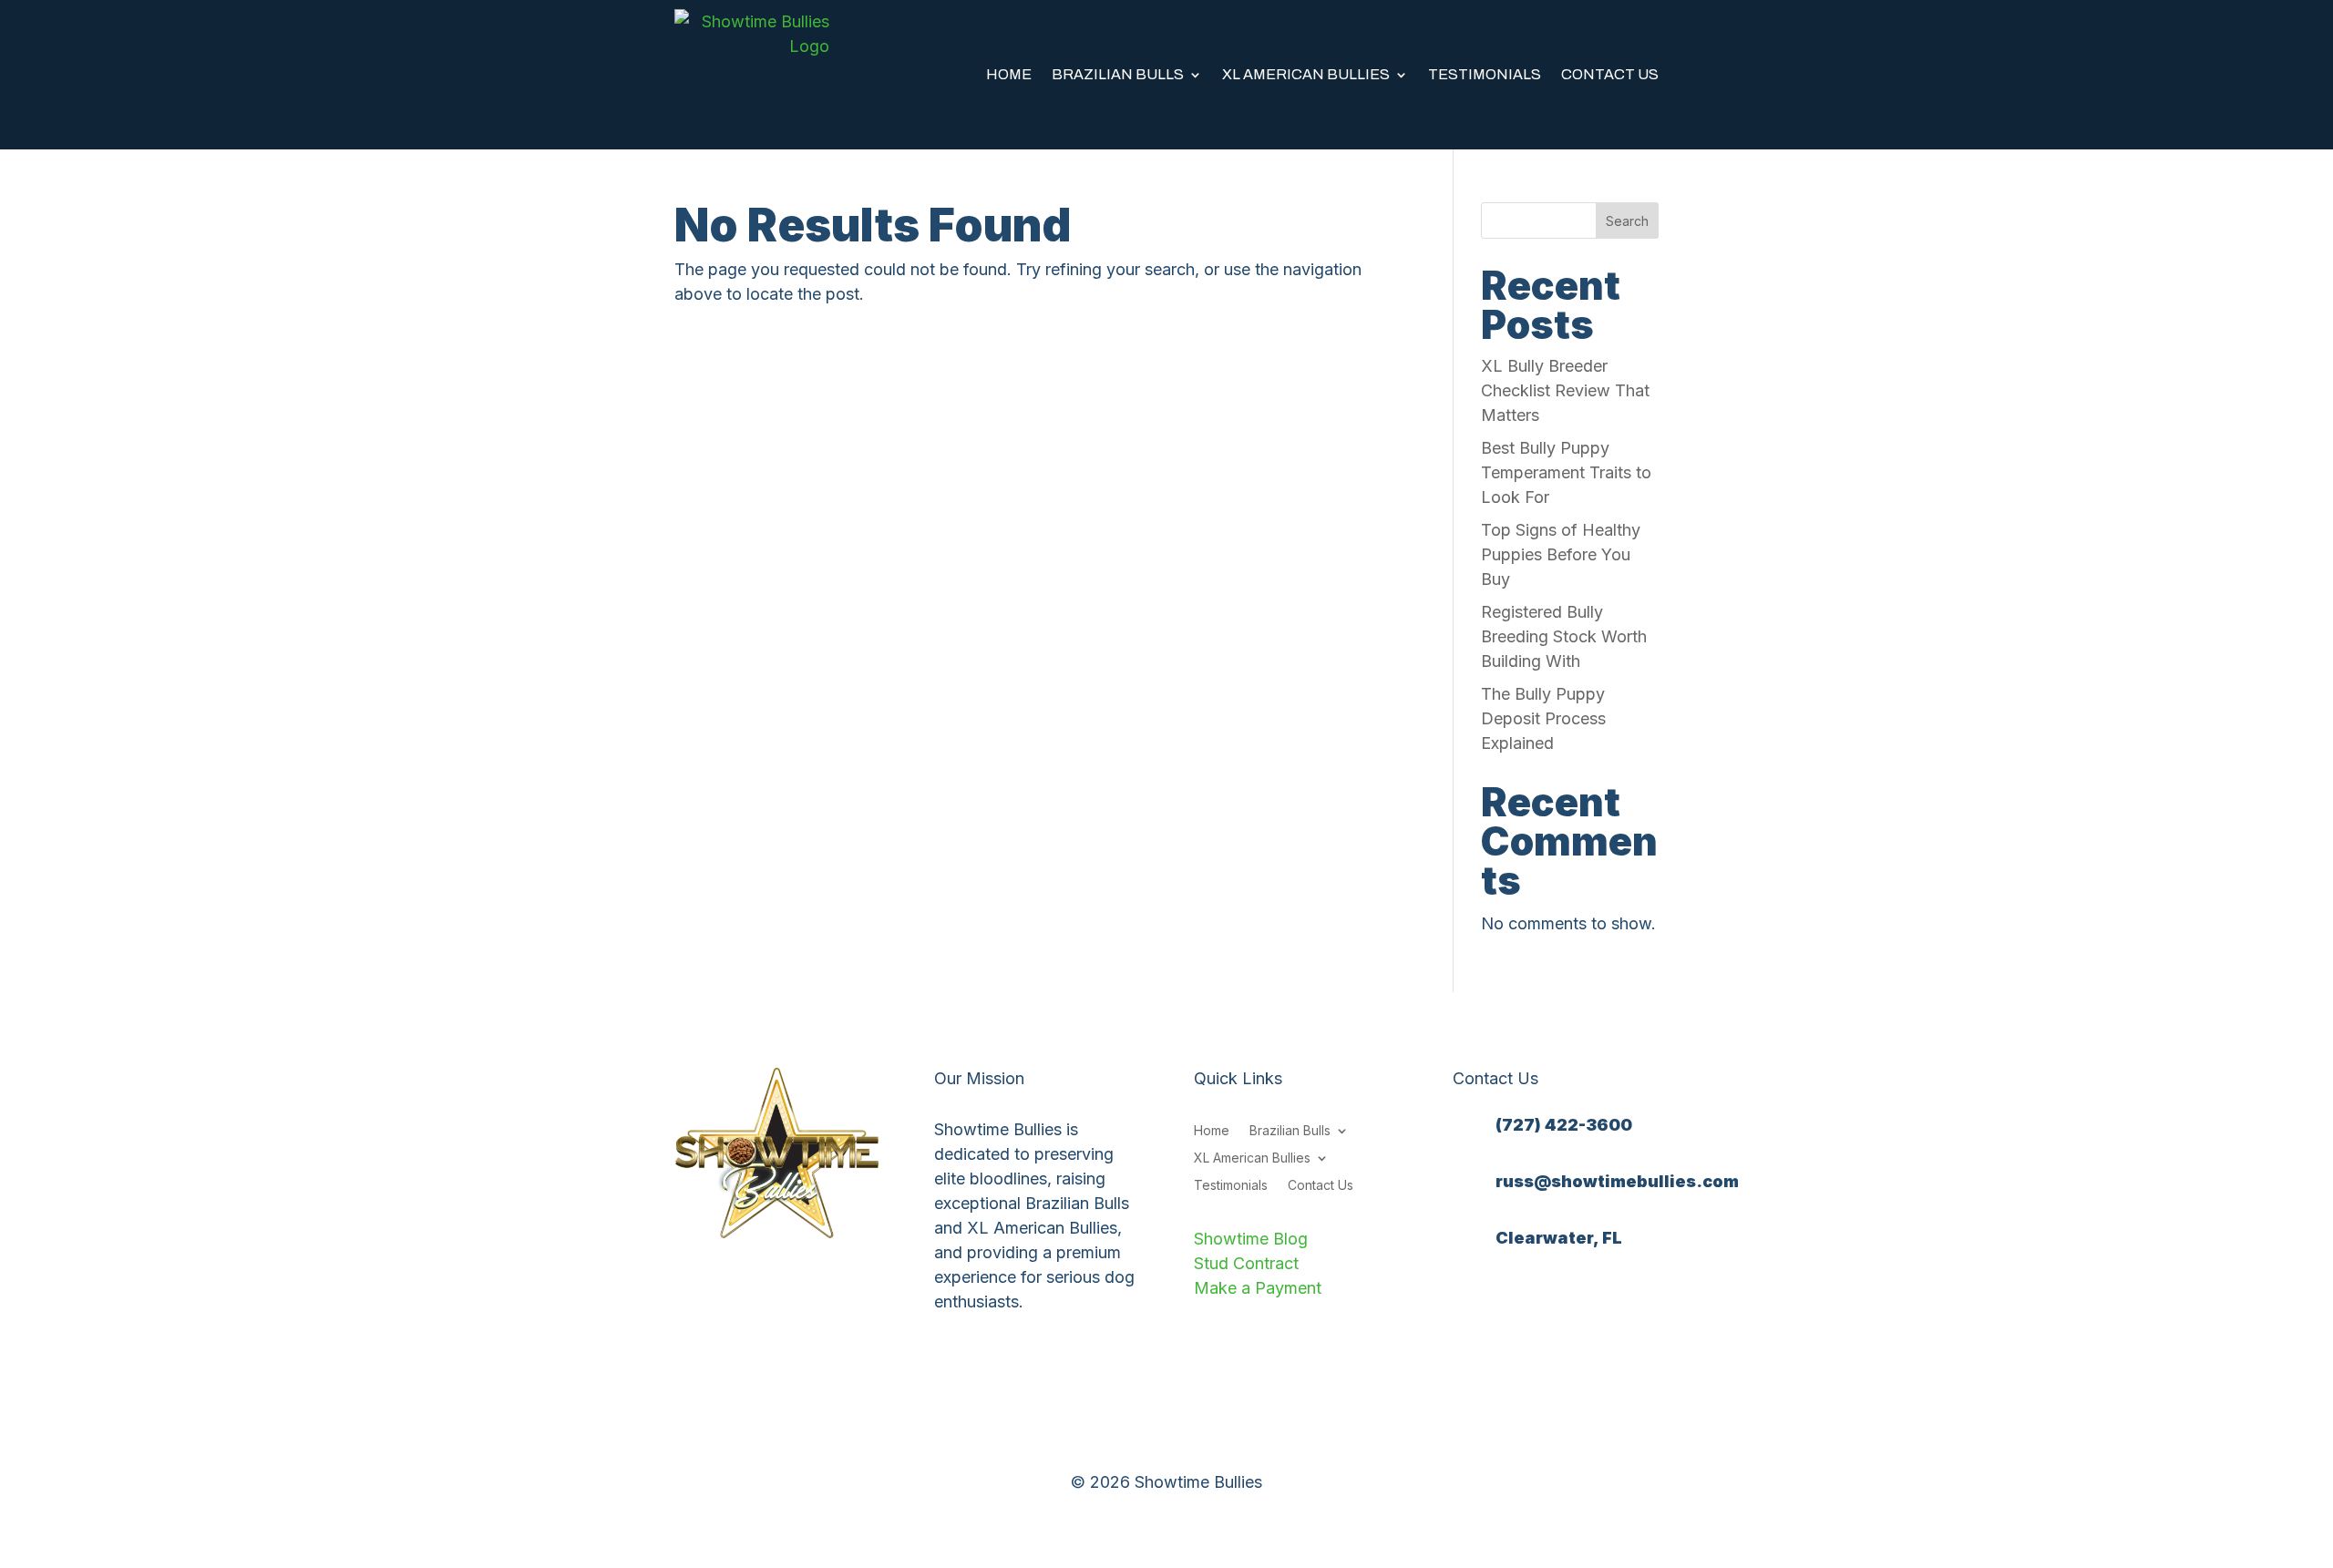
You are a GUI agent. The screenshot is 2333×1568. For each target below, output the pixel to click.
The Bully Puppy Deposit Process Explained (1543, 718)
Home (1009, 74)
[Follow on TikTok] (1577, 1300)
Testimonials (1485, 74)
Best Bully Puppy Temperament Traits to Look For (1566, 472)
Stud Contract (1246, 1263)
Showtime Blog (1251, 1239)
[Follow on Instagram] (1504, 1300)
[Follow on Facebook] (1467, 1300)
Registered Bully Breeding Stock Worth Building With (1564, 636)
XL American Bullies (1306, 74)
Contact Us (1610, 74)
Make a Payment (1258, 1288)
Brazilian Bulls (1118, 74)
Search (1627, 221)
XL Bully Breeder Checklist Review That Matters (1565, 390)
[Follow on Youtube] (1540, 1300)
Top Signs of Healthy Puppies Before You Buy (1561, 554)
